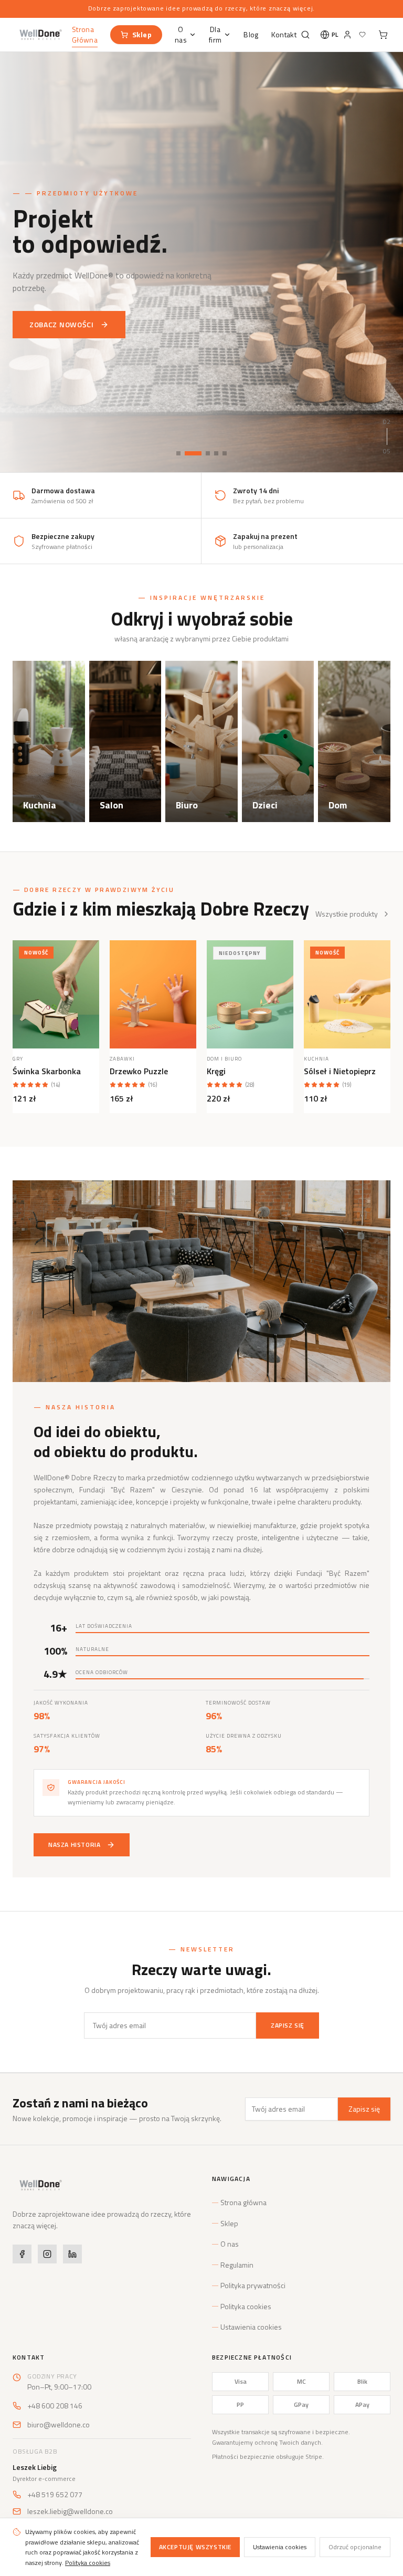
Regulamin (237, 2265)
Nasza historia (74, 1845)
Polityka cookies (246, 2307)
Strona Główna (85, 35)
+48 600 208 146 (55, 2406)
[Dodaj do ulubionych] (92, 956)
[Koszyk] (382, 35)
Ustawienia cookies (251, 2327)
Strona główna (243, 2203)
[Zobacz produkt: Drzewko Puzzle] (153, 994)
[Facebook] (22, 2254)
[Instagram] (47, 2254)
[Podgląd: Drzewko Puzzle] (189, 979)
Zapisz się (288, 2025)
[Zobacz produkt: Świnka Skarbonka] (56, 994)
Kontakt (284, 35)
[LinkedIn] (72, 2254)
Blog (251, 35)
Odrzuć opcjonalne (355, 2547)
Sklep (142, 34)
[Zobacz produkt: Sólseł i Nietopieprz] (347, 994)
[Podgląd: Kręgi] (286, 979)
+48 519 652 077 (55, 2495)
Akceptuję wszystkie (195, 2547)
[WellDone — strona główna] (40, 35)
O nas (181, 35)
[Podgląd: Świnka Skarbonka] (92, 979)
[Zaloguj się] (347, 35)
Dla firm (215, 35)
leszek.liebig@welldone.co (70, 2511)
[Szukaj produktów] (304, 35)
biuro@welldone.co (59, 2425)
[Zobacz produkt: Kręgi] (250, 994)
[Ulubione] (362, 35)
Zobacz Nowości (62, 316)
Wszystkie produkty (347, 914)
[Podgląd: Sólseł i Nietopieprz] (383, 979)
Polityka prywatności (253, 2286)
